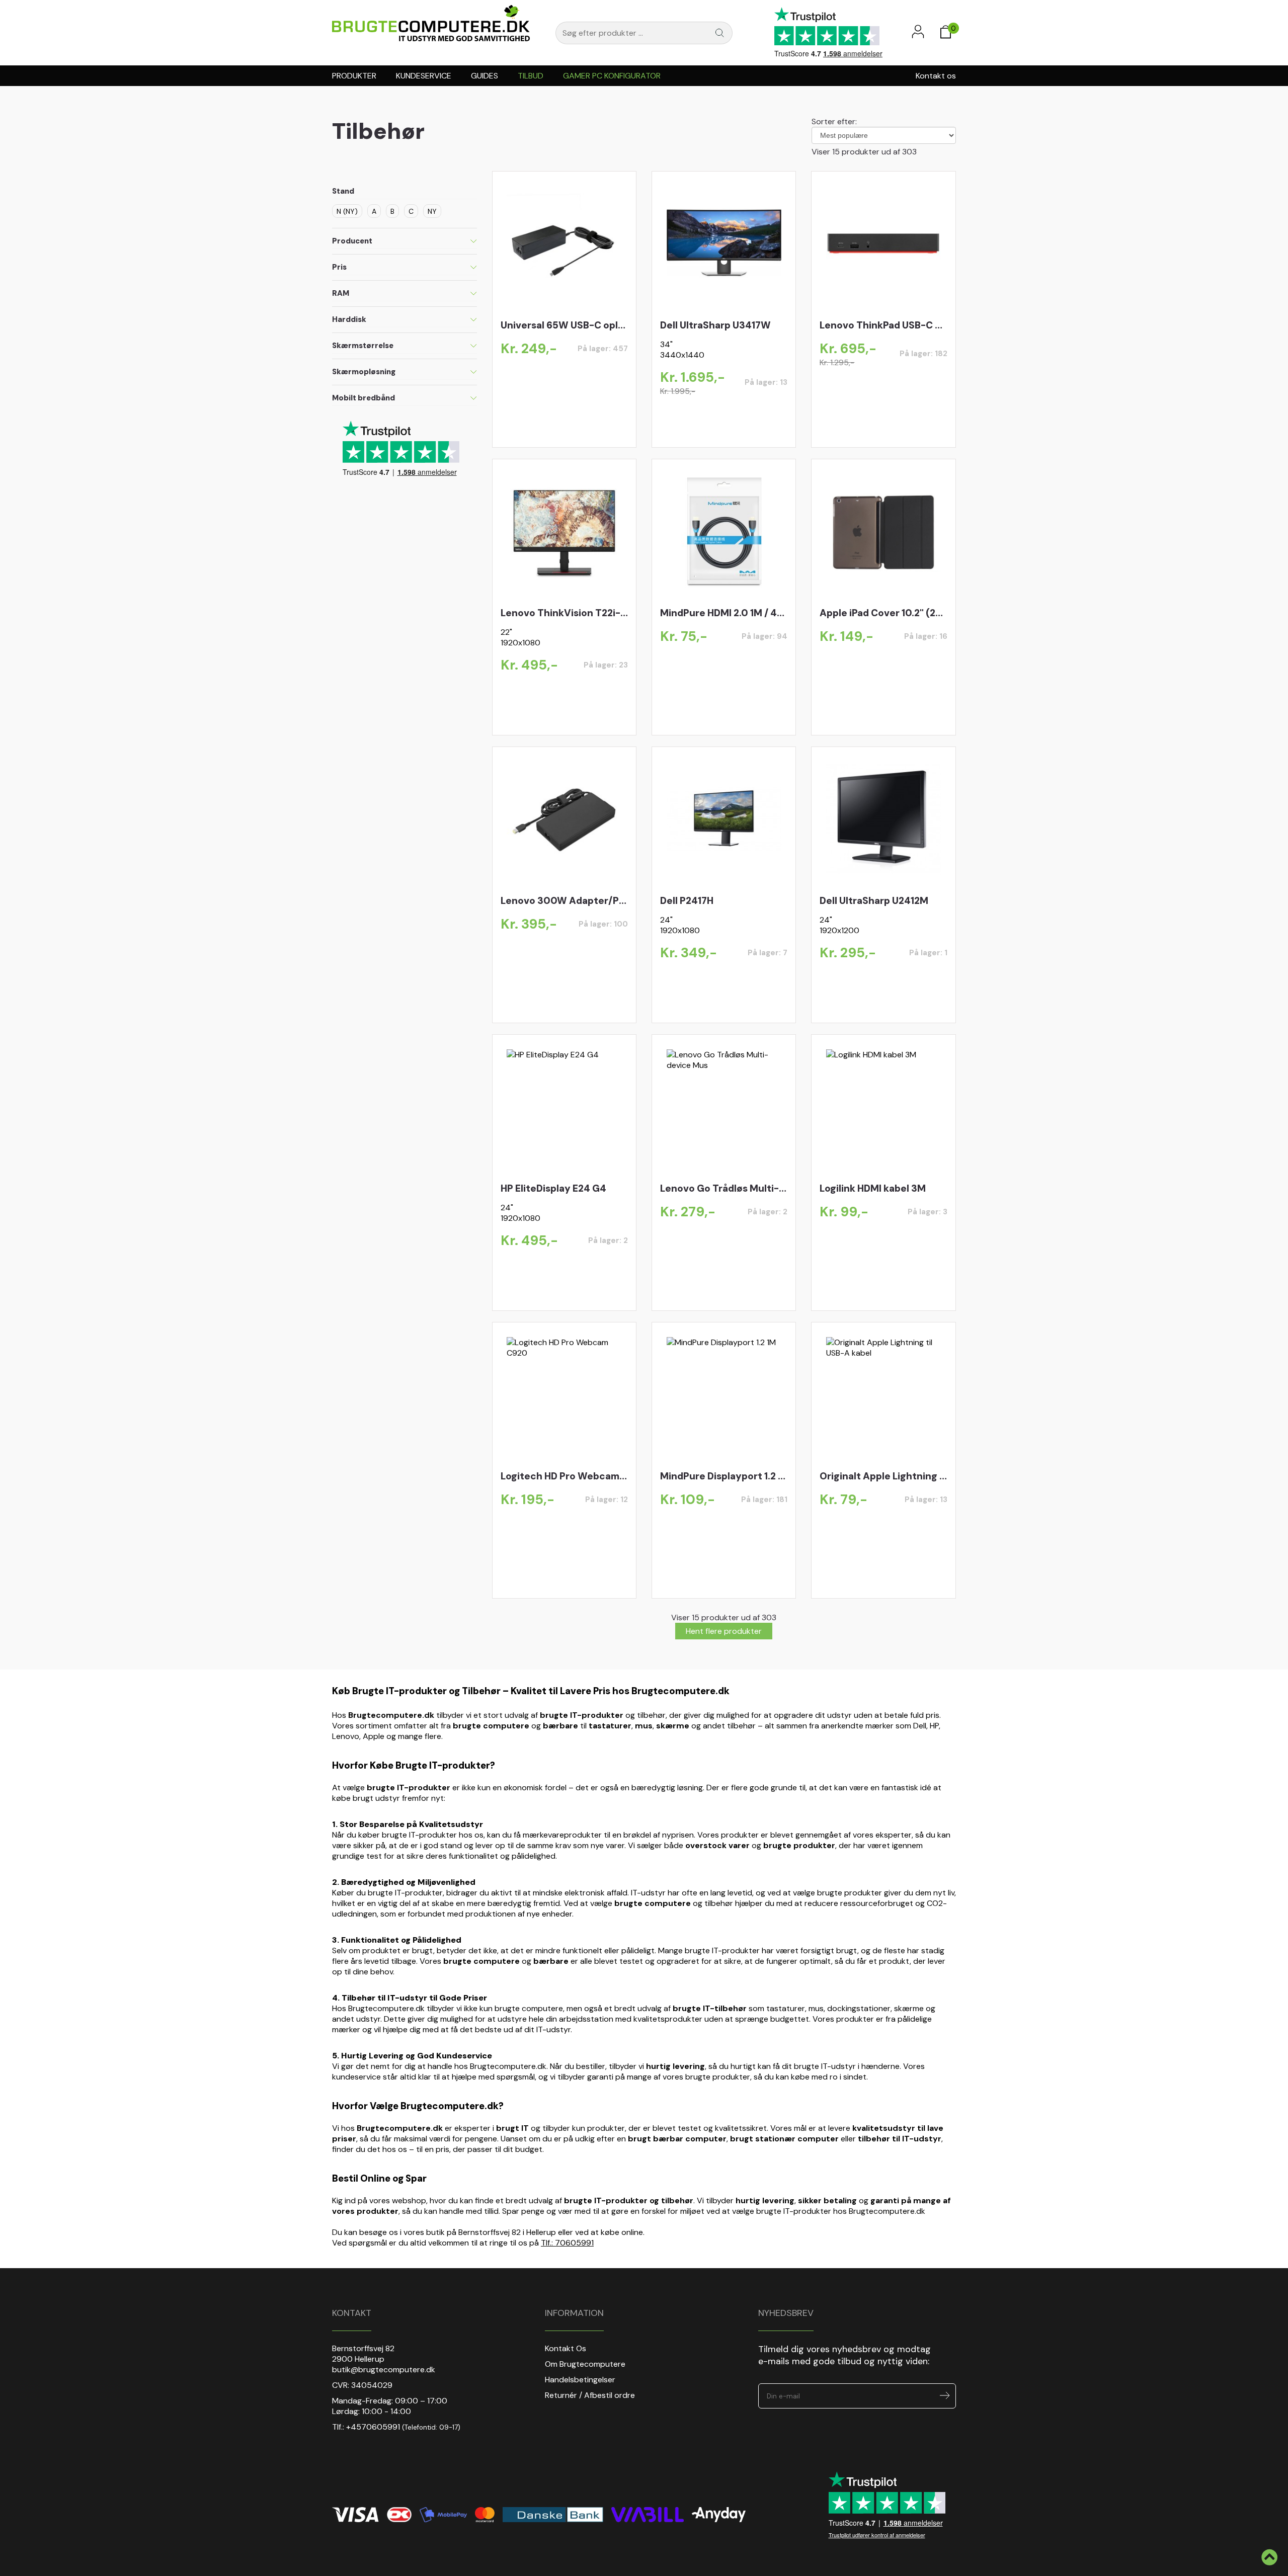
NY (432, 211)
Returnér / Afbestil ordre (590, 2395)
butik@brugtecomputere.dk (384, 2370)
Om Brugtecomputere (585, 2364)
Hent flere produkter (724, 1631)
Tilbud (531, 76)
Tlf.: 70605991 (567, 2243)
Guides (485, 76)
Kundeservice (424, 76)
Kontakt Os (566, 2348)
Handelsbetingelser (580, 2380)
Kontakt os (936, 76)
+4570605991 (373, 2427)
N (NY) (347, 211)
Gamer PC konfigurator (612, 76)
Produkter (354, 76)
